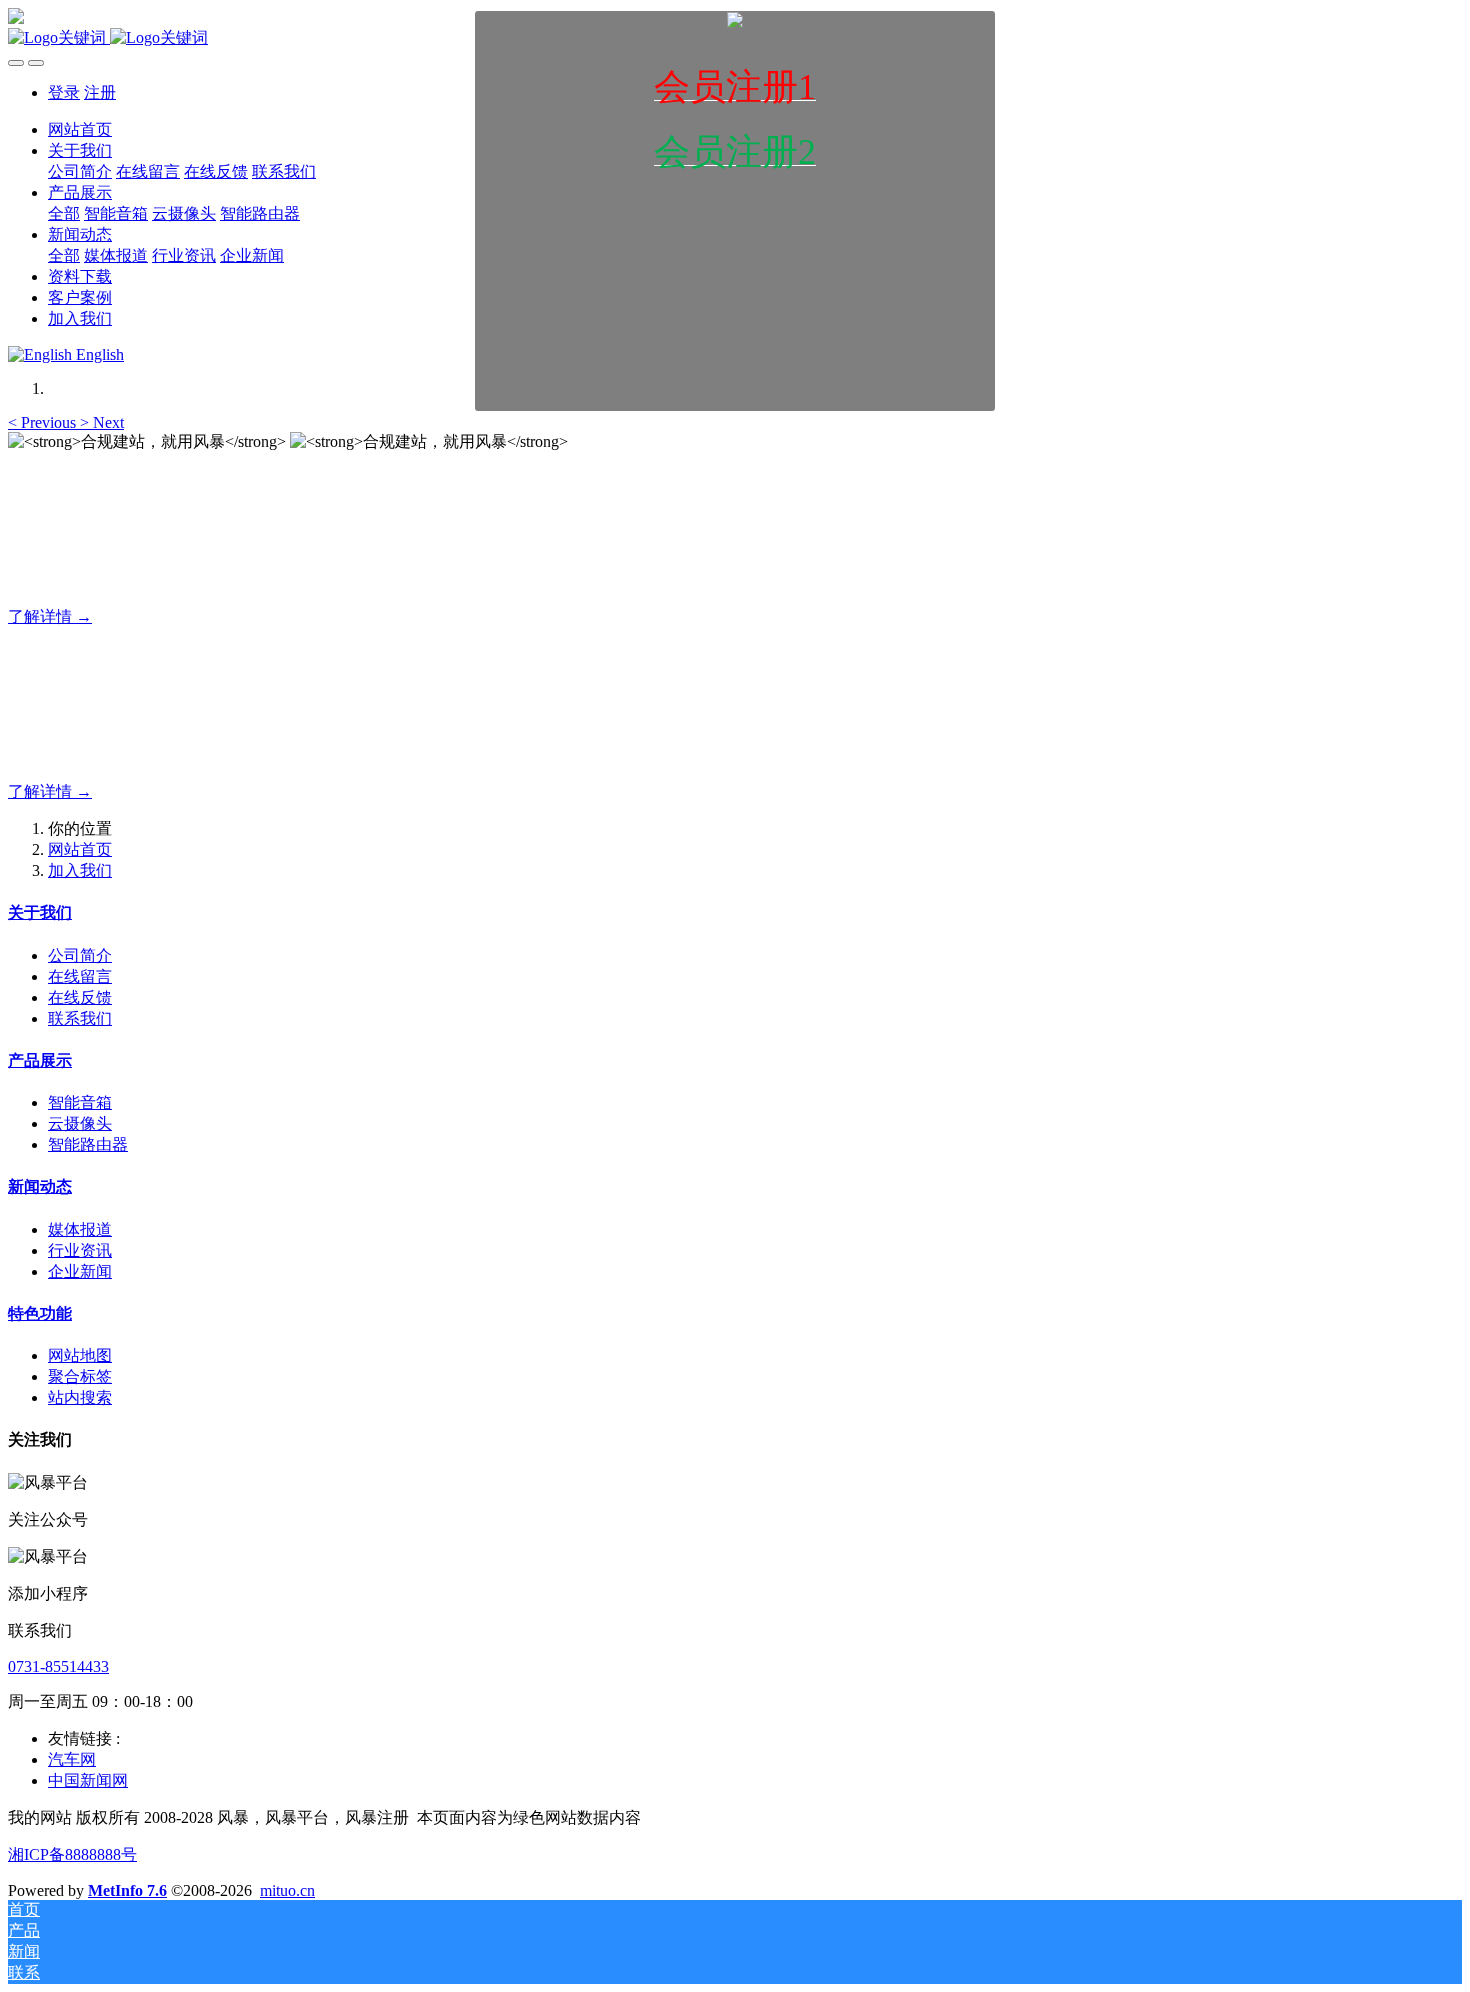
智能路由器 (88, 1144)
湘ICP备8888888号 (72, 1854)
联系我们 (80, 1018)
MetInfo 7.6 (127, 1890)
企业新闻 (80, 1271)
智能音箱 (80, 1102)
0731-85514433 (58, 1666)
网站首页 (80, 849)
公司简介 (80, 955)
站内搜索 (80, 1397)
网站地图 (80, 1355)
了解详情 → (50, 616)
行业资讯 (80, 1250)
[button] (44, 422)
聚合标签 (80, 1376)
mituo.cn (287, 1890)
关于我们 (40, 912)
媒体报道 (80, 1229)
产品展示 (40, 1060)
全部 (64, 255)
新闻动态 (40, 1186)
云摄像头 (80, 1123)
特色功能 (40, 1313)
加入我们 (80, 870)
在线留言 (80, 976)
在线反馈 (80, 997)
